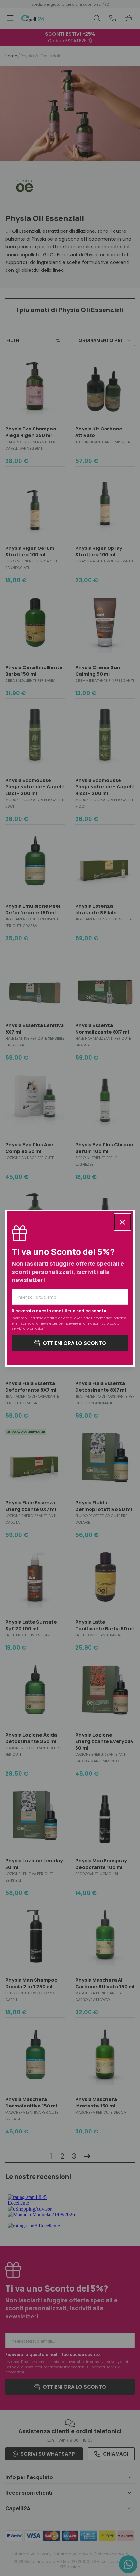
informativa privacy (109, 1318)
